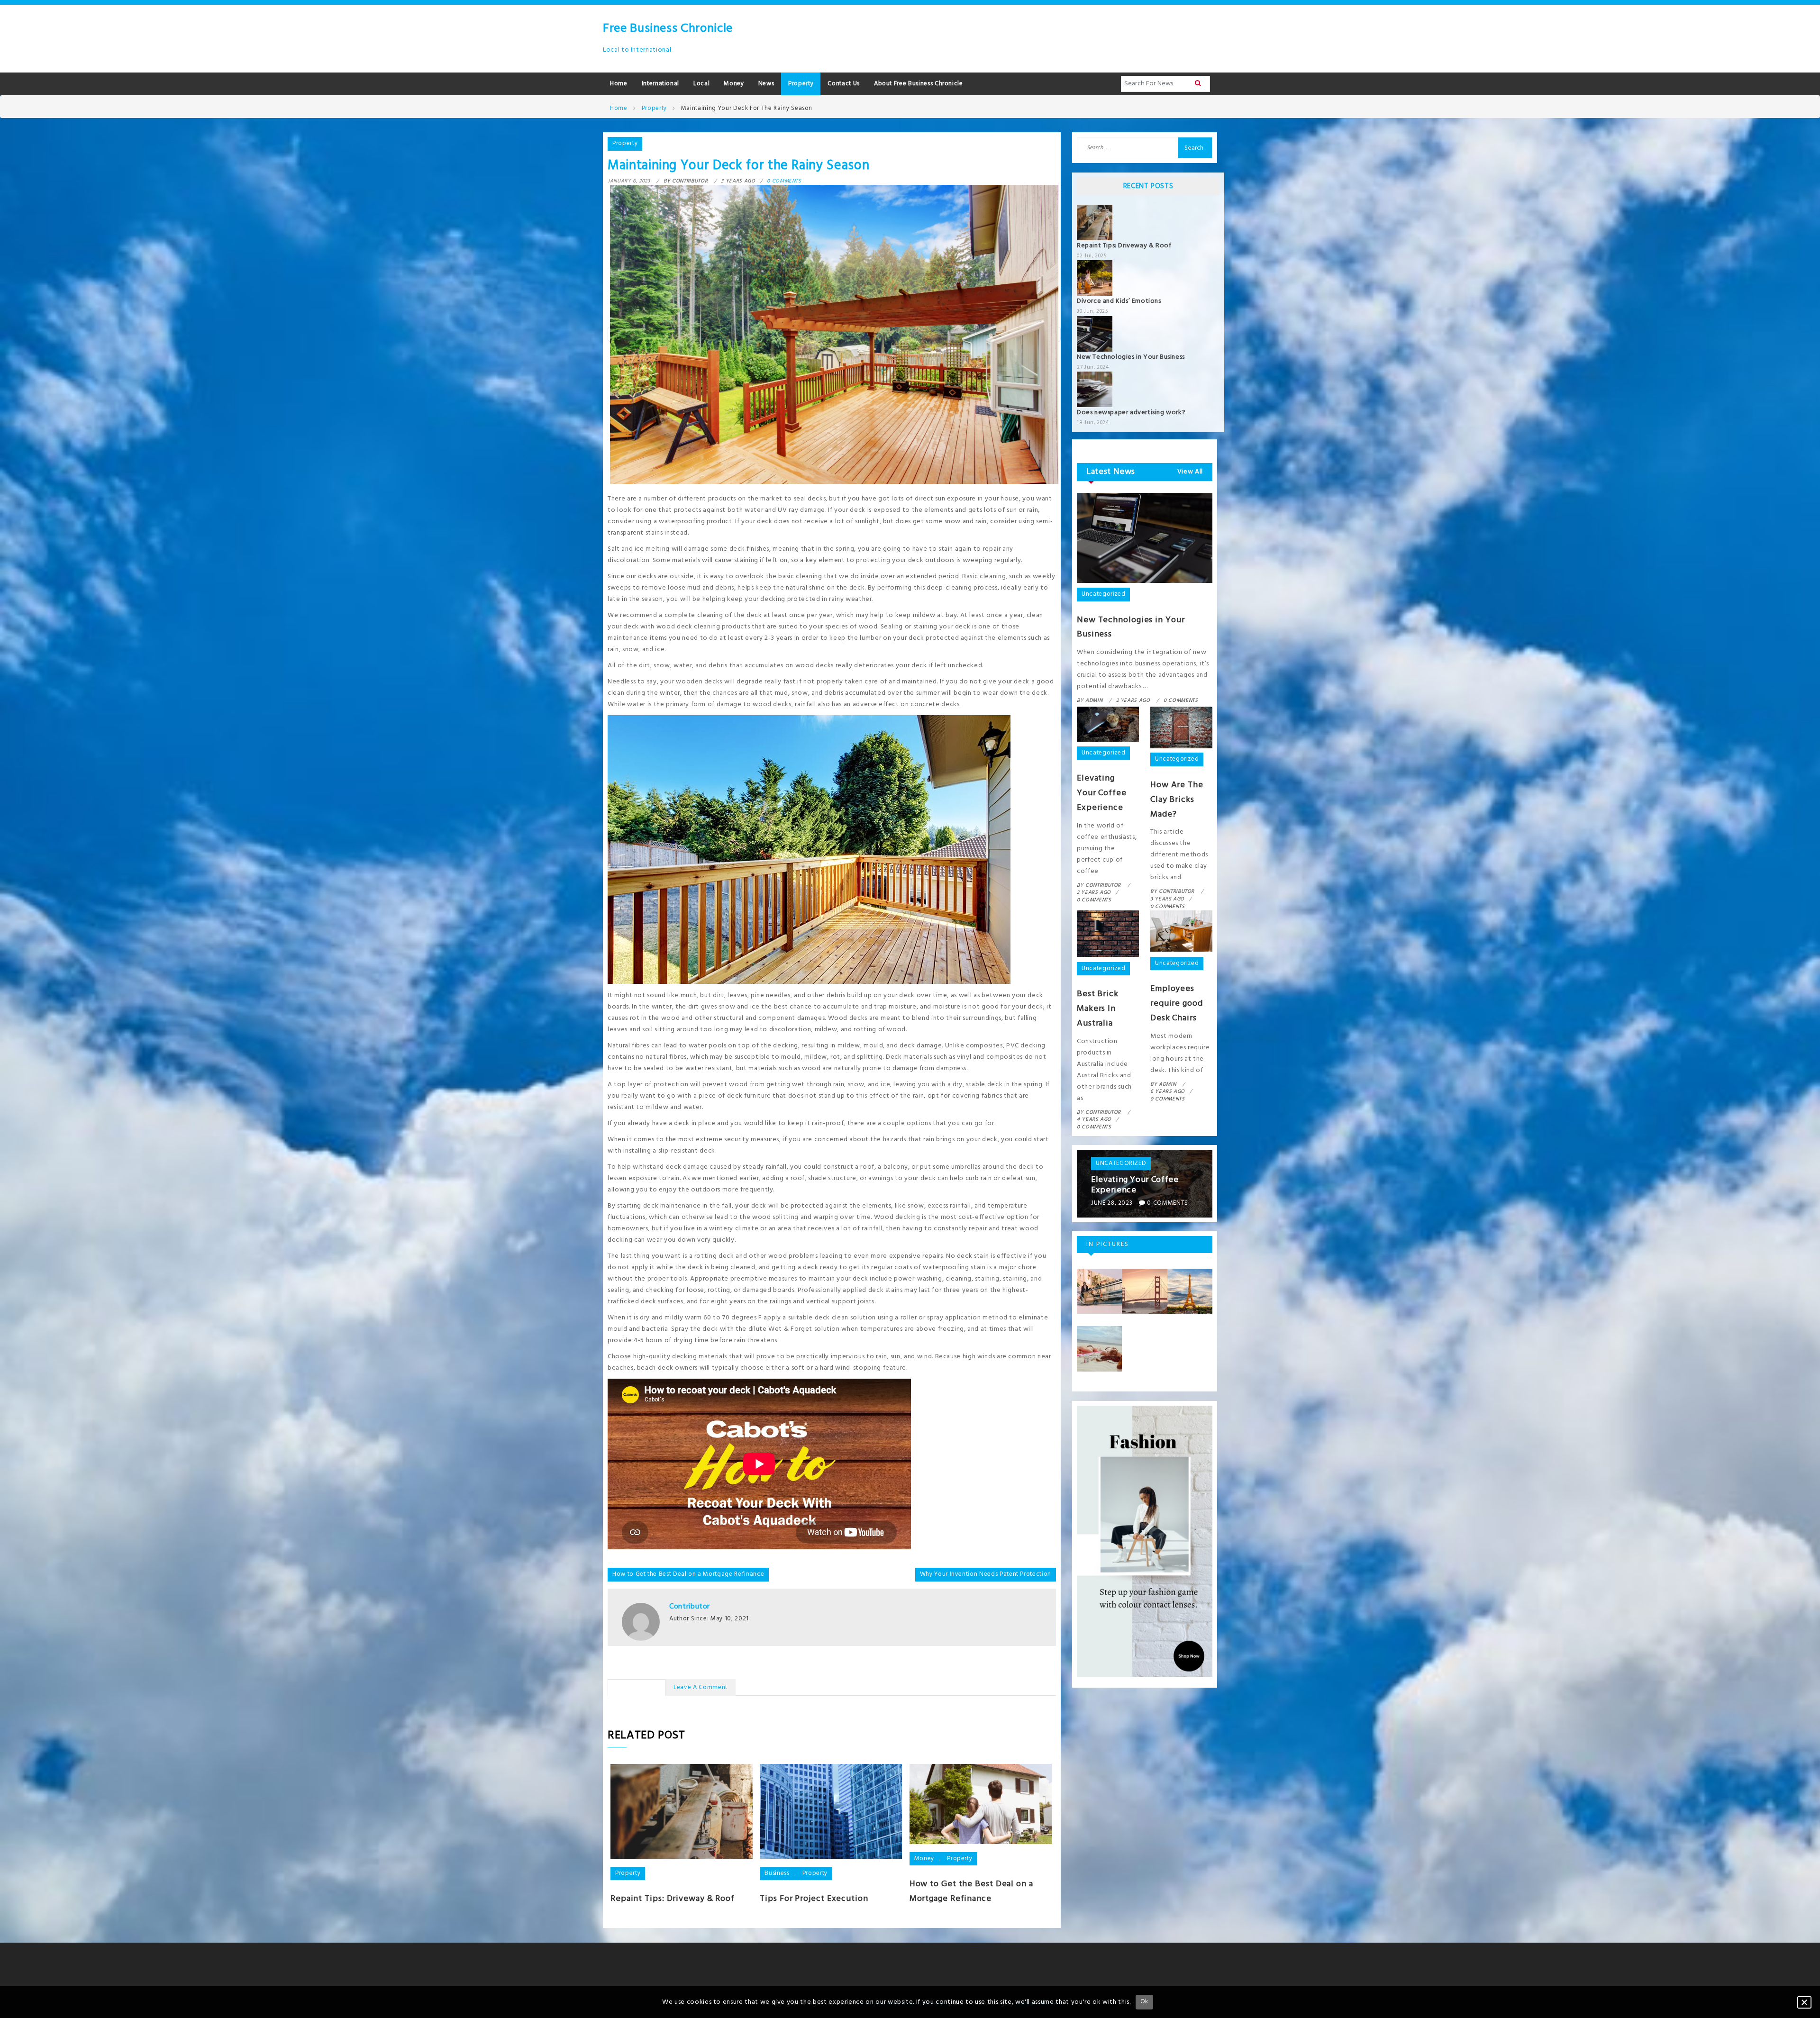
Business (777, 1873)
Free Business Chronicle (668, 29)
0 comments (784, 181)
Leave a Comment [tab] (701, 1687)
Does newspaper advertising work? (1131, 413)
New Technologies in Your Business (1131, 357)
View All (1190, 472)
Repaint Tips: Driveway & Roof (673, 1899)
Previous (1063, 1184)
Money (924, 1859)
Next (1227, 1184)
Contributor (690, 1607)
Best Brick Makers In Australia (1098, 1009)
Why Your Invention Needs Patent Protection (986, 1574)
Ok (1144, 2002)
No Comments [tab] (637, 1687)
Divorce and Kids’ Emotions (1119, 301)
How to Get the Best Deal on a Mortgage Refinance (688, 1574)
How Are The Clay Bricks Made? (1177, 800)
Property (625, 143)
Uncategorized (1103, 594)
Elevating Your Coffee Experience (1102, 793)
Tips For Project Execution (814, 1899)
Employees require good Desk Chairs (1177, 1004)
